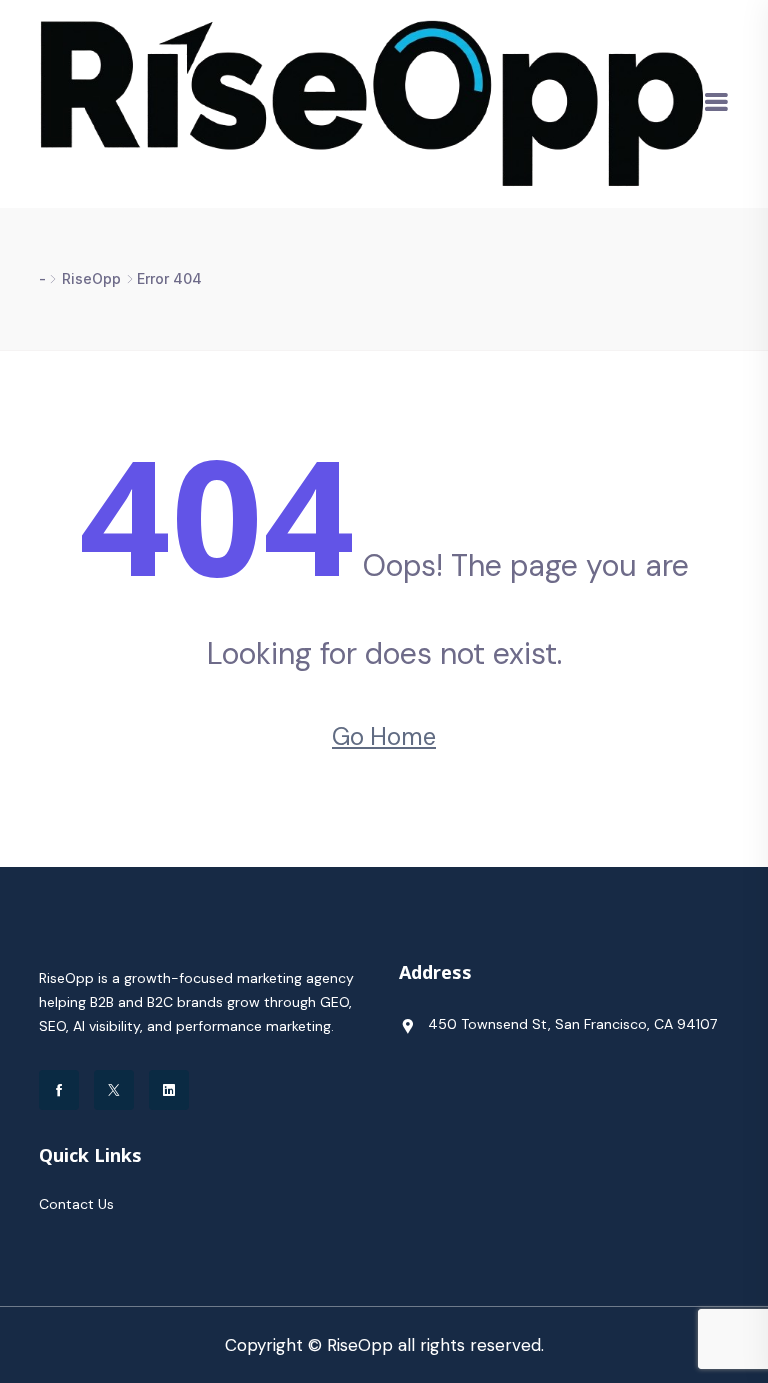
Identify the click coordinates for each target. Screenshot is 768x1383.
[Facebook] (59, 1090)
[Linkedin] (169, 1090)
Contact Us (76, 1204)
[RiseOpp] (371, 102)
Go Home (384, 736)
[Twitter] (114, 1090)
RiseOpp (91, 278)
